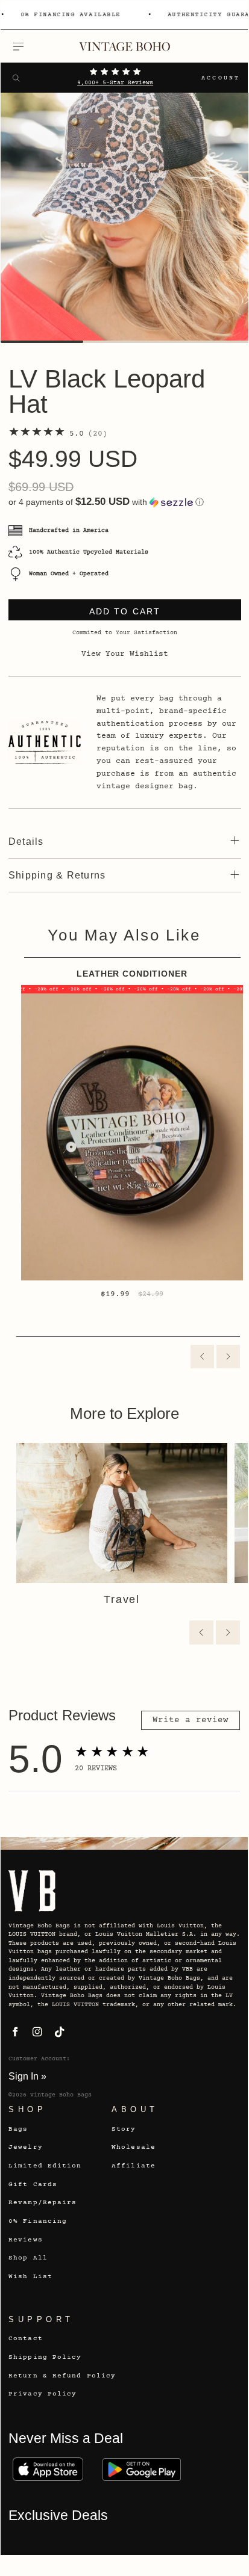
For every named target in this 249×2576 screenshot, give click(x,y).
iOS (48, 2469)
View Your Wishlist (125, 654)
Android (142, 2469)
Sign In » (27, 2076)
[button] (125, 502)
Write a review (191, 1720)
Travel (122, 1599)
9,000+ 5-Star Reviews (115, 83)
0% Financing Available (70, 15)
